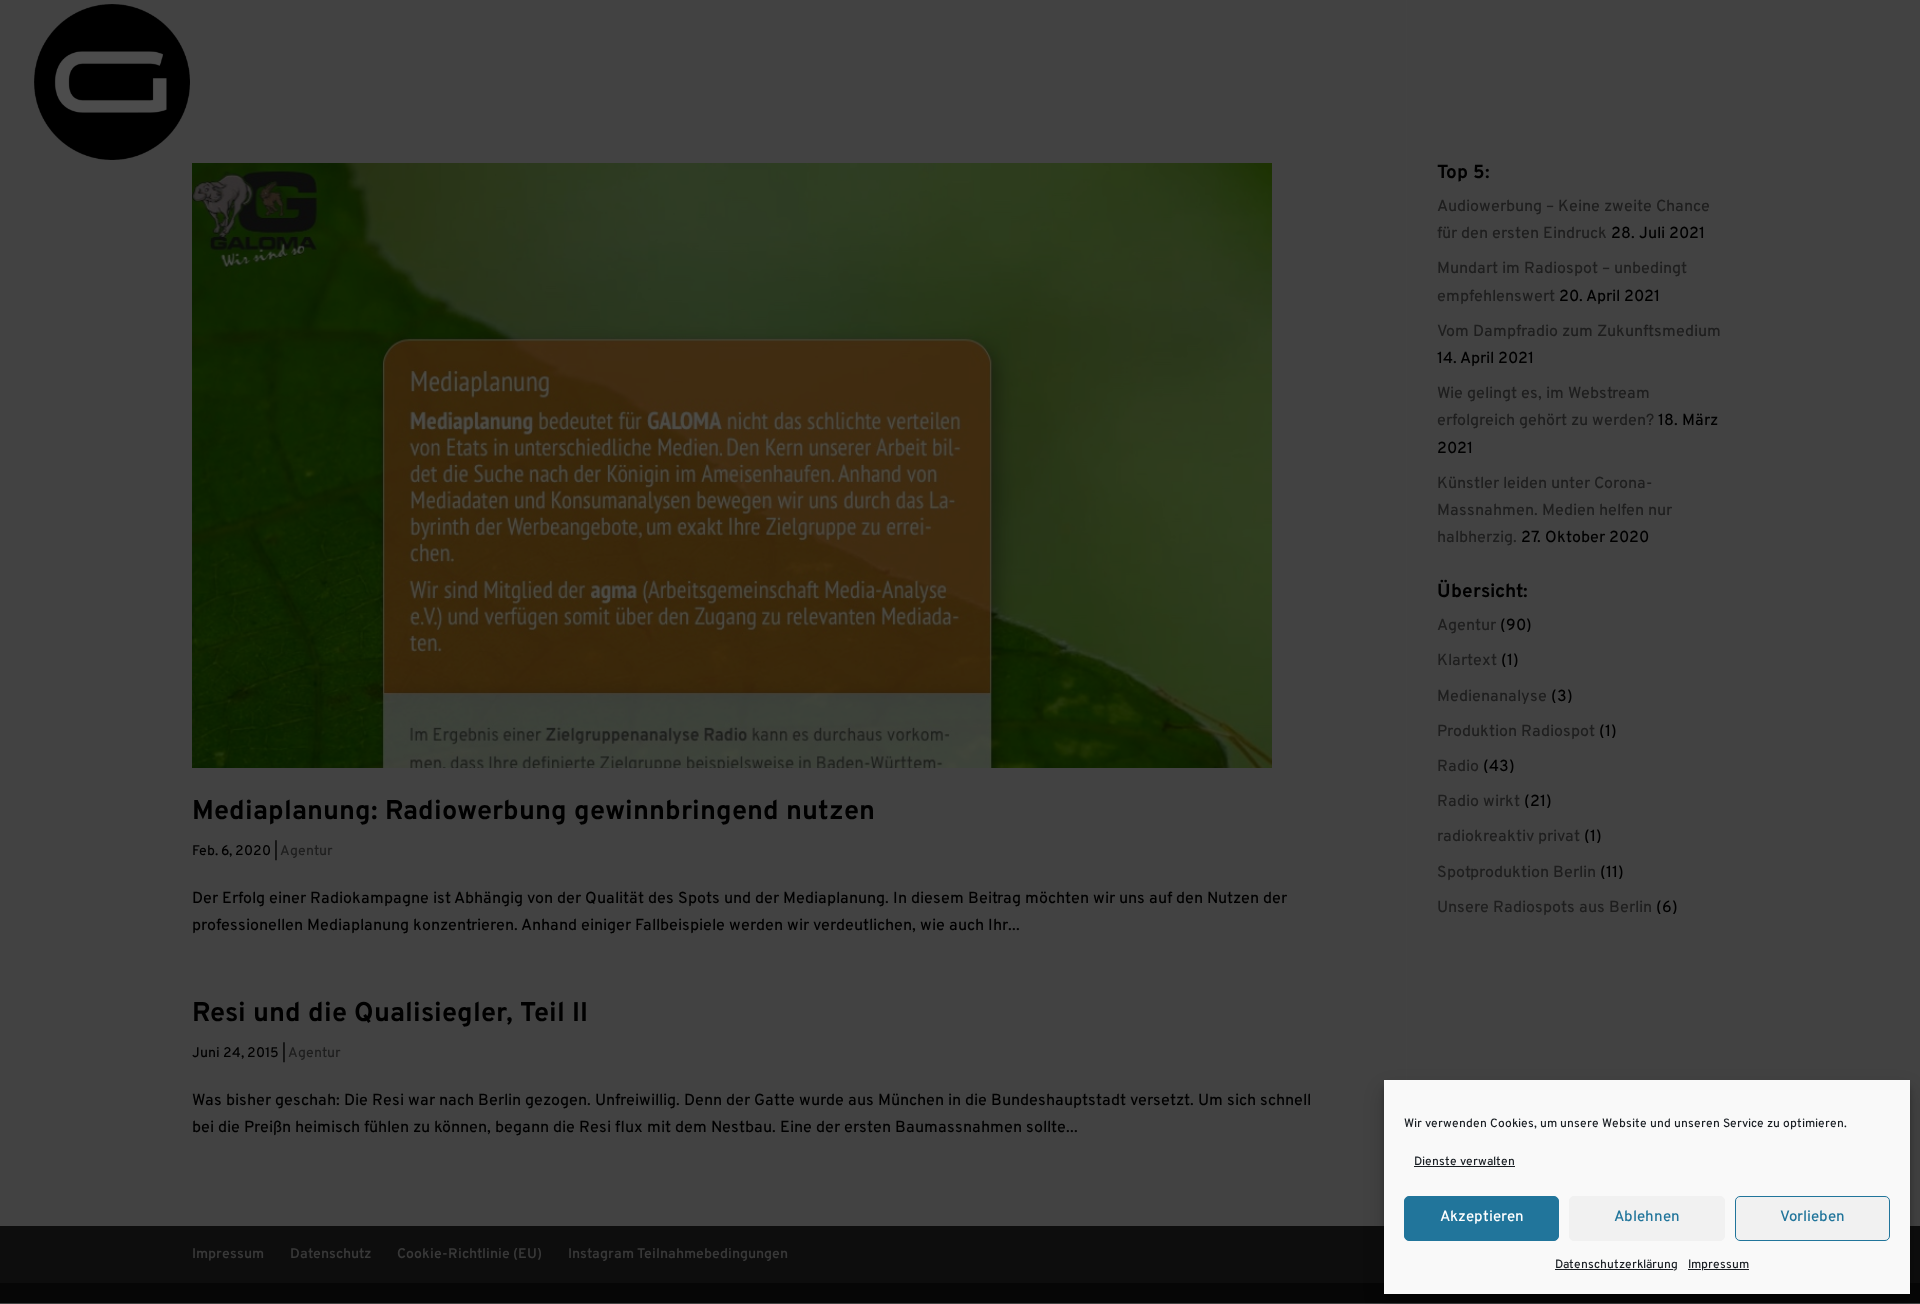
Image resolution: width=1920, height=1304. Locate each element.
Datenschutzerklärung (1616, 1265)
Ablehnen (1647, 1217)
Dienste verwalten (1464, 1162)
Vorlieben (1812, 1217)
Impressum (1718, 1265)
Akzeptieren (1482, 1217)
